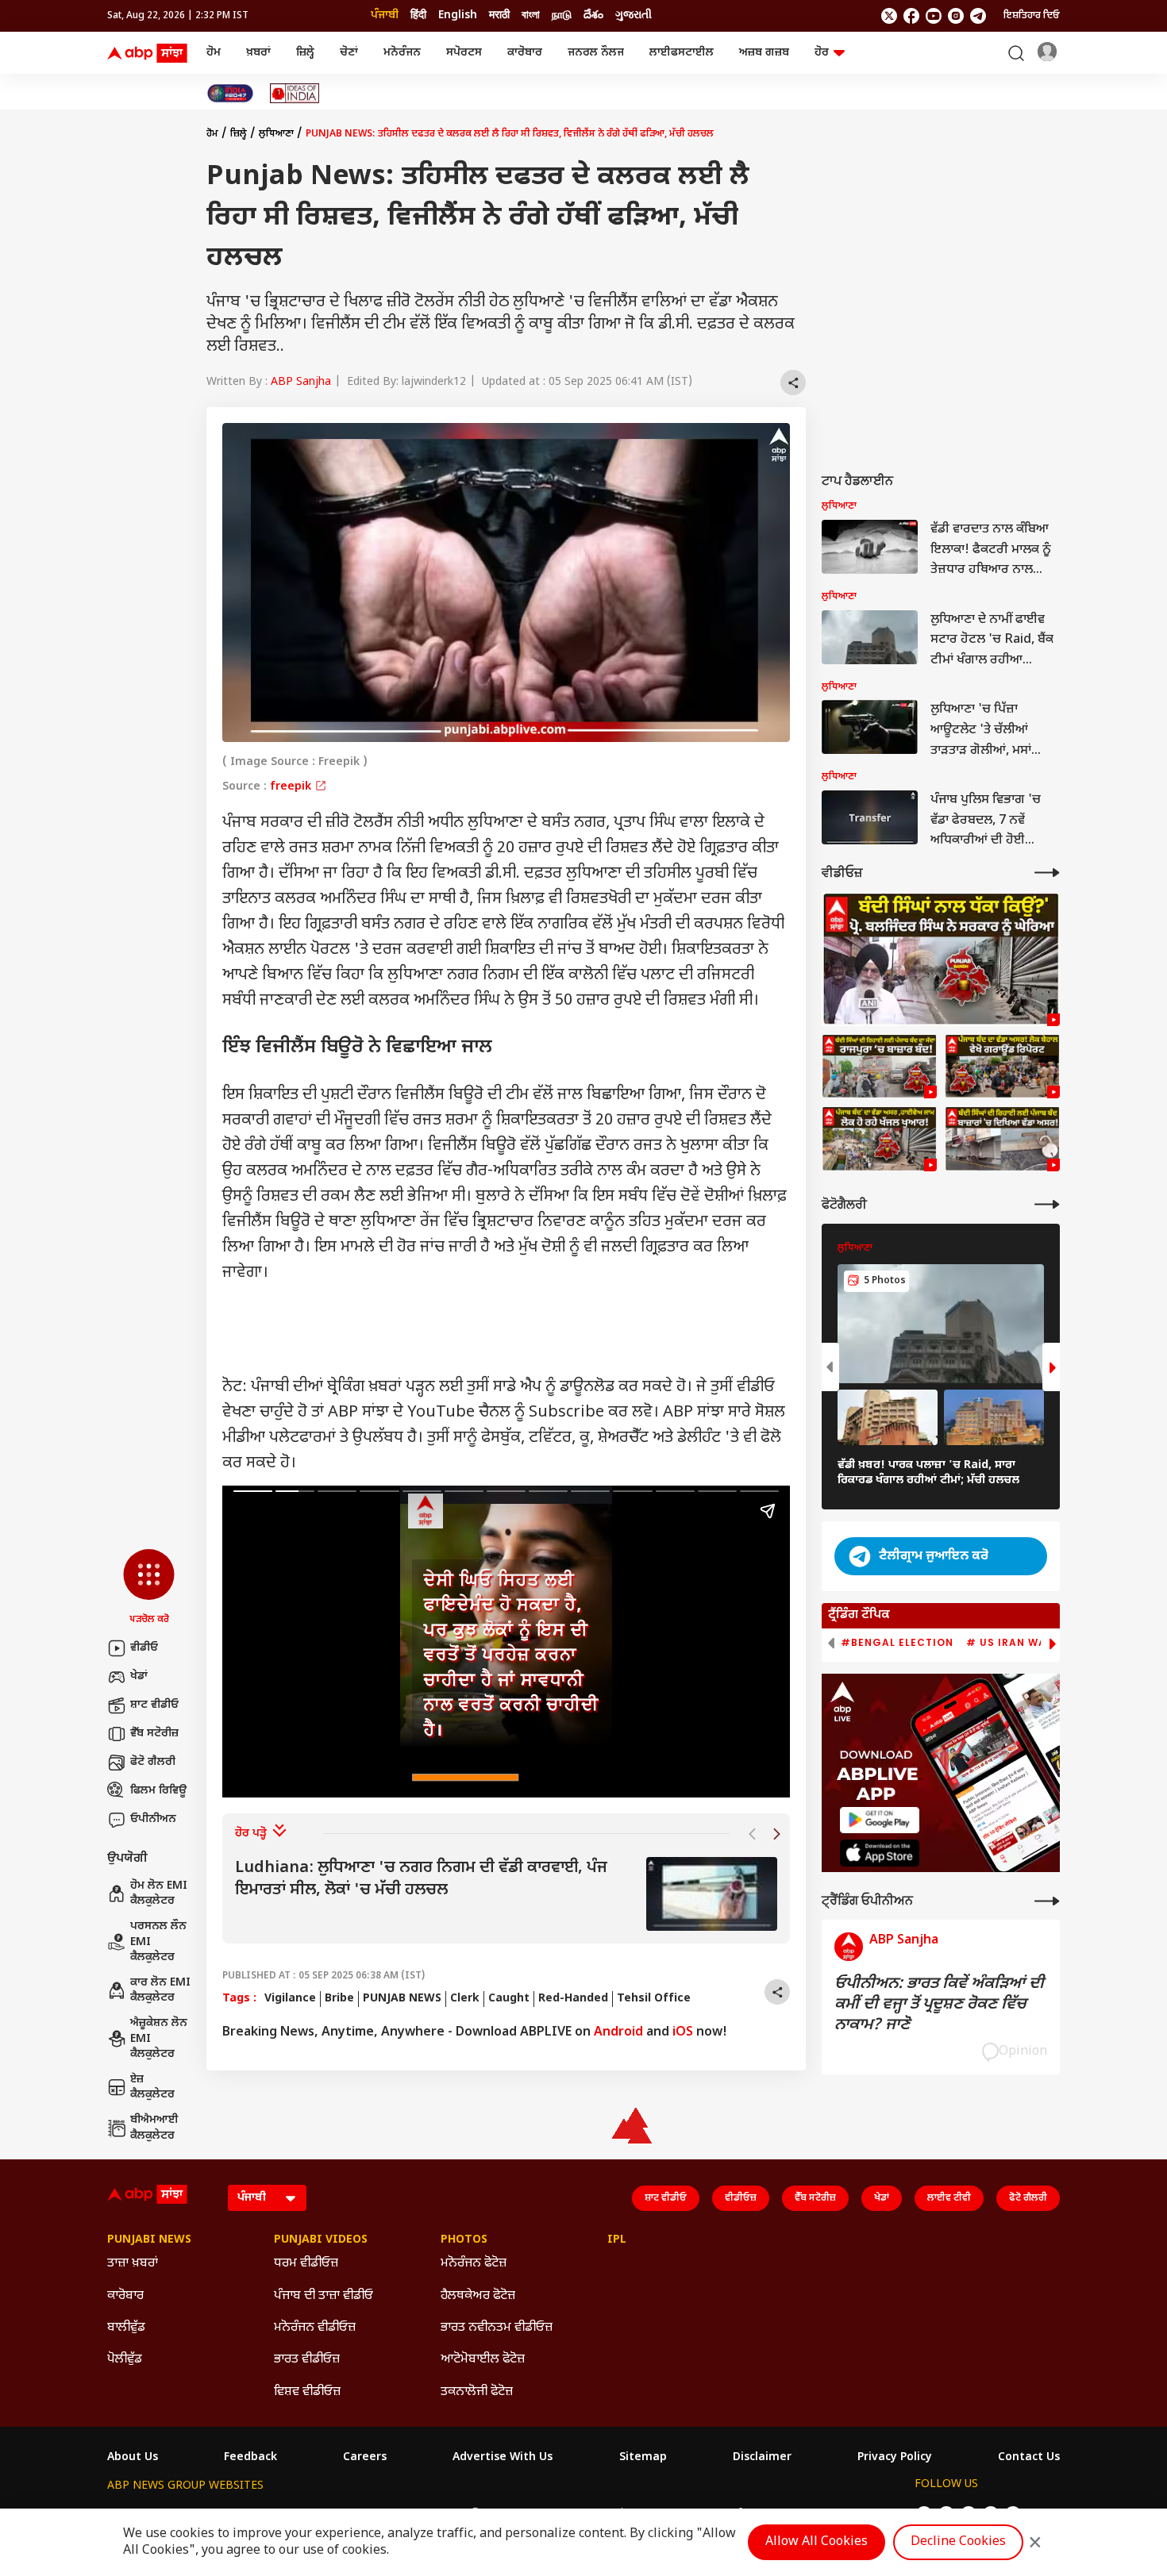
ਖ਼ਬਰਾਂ (258, 53)
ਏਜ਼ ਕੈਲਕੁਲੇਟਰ (152, 2088)
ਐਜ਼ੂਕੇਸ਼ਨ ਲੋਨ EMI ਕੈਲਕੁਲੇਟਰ (159, 2039)
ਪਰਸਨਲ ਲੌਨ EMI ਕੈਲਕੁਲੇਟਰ (158, 1942)
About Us (133, 2458)
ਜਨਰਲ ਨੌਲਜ (596, 53)
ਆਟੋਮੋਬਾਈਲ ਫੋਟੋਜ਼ (483, 2360)
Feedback (250, 2458)
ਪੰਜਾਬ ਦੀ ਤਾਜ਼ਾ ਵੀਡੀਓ (324, 2296)
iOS (683, 2033)
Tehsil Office (654, 1999)
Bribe (339, 1999)
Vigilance (290, 1999)
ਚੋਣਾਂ (349, 53)
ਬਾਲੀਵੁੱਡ (126, 2328)
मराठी (499, 15)
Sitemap (643, 2458)
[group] (506, 1894)
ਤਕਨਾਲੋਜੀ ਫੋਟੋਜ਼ (477, 2392)
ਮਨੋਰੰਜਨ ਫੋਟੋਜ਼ (474, 2264)
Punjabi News (149, 2240)
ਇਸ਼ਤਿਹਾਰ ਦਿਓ (1032, 16)
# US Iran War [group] (1010, 1643)
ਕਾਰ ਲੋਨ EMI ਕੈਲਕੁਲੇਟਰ (160, 1991)
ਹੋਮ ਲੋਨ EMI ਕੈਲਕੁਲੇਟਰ (159, 1894)
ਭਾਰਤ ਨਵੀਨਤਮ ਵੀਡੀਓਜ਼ (497, 2328)
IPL (617, 2240)
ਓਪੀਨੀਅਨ (153, 1819)
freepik (292, 787)
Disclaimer (762, 2458)
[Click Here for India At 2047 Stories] (230, 93)
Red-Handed (573, 1999)
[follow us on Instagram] (956, 16)
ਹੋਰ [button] (822, 53)
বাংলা (531, 15)
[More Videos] (1047, 873)
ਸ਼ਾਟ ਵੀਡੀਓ (154, 1705)
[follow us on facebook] (911, 16)
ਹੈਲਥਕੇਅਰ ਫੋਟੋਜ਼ (478, 2296)
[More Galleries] (1047, 1204)
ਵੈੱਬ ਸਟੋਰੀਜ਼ (154, 1734)
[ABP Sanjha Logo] (148, 53)
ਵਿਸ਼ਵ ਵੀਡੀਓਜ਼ (307, 2392)
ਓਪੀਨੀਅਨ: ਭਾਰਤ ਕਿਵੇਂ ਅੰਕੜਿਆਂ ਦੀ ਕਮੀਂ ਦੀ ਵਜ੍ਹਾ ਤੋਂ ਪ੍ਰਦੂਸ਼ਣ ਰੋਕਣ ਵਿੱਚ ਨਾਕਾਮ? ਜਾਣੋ (939, 2005)
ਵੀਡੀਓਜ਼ (741, 2198)
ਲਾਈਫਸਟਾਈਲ (682, 53)
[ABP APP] (880, 1820)
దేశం (593, 15)
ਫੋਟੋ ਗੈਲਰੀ (153, 1762)
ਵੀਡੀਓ (144, 1648)
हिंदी (418, 15)
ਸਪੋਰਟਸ (464, 53)
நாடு (562, 15)
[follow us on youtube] (934, 16)
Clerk (465, 1999)
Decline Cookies (958, 2542)
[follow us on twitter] (889, 16)
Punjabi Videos (321, 2240)
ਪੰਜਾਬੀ (385, 15)
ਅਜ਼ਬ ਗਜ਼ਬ (764, 53)
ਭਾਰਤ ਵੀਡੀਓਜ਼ (307, 2360)
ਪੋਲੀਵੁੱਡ (125, 2360)
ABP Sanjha (301, 382)
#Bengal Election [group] (897, 1643)
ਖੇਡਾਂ (139, 1676)
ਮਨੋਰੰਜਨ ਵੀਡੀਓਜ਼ (315, 2328)
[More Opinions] (1047, 1901)
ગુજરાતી (634, 15)
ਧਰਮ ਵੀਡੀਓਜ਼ (306, 2264)
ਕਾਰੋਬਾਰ (525, 53)
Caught (509, 1999)
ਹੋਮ (214, 53)
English (458, 15)
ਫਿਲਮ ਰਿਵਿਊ (158, 1791)
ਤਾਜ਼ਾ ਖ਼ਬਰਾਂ (133, 2264)
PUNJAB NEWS (402, 1999)
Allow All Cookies (817, 2542)
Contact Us (1029, 2458)
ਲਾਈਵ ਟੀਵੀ (949, 2198)
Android (618, 2033)
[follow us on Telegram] (978, 16)
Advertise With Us (503, 2458)
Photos (464, 2240)
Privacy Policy (895, 2458)
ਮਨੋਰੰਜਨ (402, 53)
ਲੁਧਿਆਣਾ (276, 134)
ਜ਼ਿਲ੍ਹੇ (305, 53)
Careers (365, 2458)
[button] (149, 1588)
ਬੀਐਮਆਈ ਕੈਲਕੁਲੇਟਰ (154, 2128)
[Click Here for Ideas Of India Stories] (295, 93)
